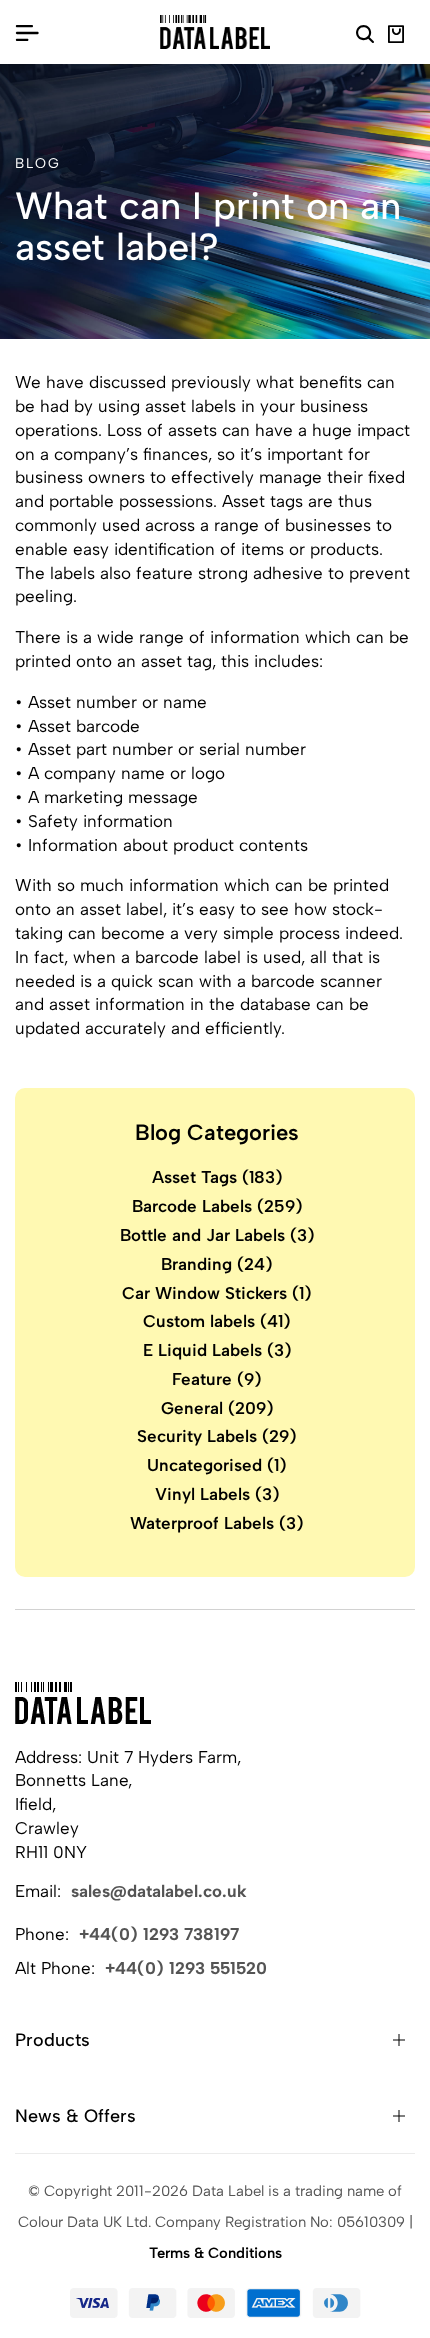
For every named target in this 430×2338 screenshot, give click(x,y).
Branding (217, 1264)
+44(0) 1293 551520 (186, 1968)
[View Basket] (396, 37)
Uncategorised (217, 1465)
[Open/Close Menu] (27, 32)
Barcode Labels (217, 1206)
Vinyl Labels (217, 1494)
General (217, 1408)
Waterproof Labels (217, 1523)
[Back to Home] (83, 1703)
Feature (217, 1379)
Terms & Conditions (215, 2253)
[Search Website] (365, 37)
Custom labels (217, 1321)
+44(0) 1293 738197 (159, 1934)
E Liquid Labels (217, 1350)
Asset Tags (217, 1177)
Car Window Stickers (217, 1293)
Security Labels (217, 1436)
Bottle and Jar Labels (217, 1235)
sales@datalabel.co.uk (159, 1891)
